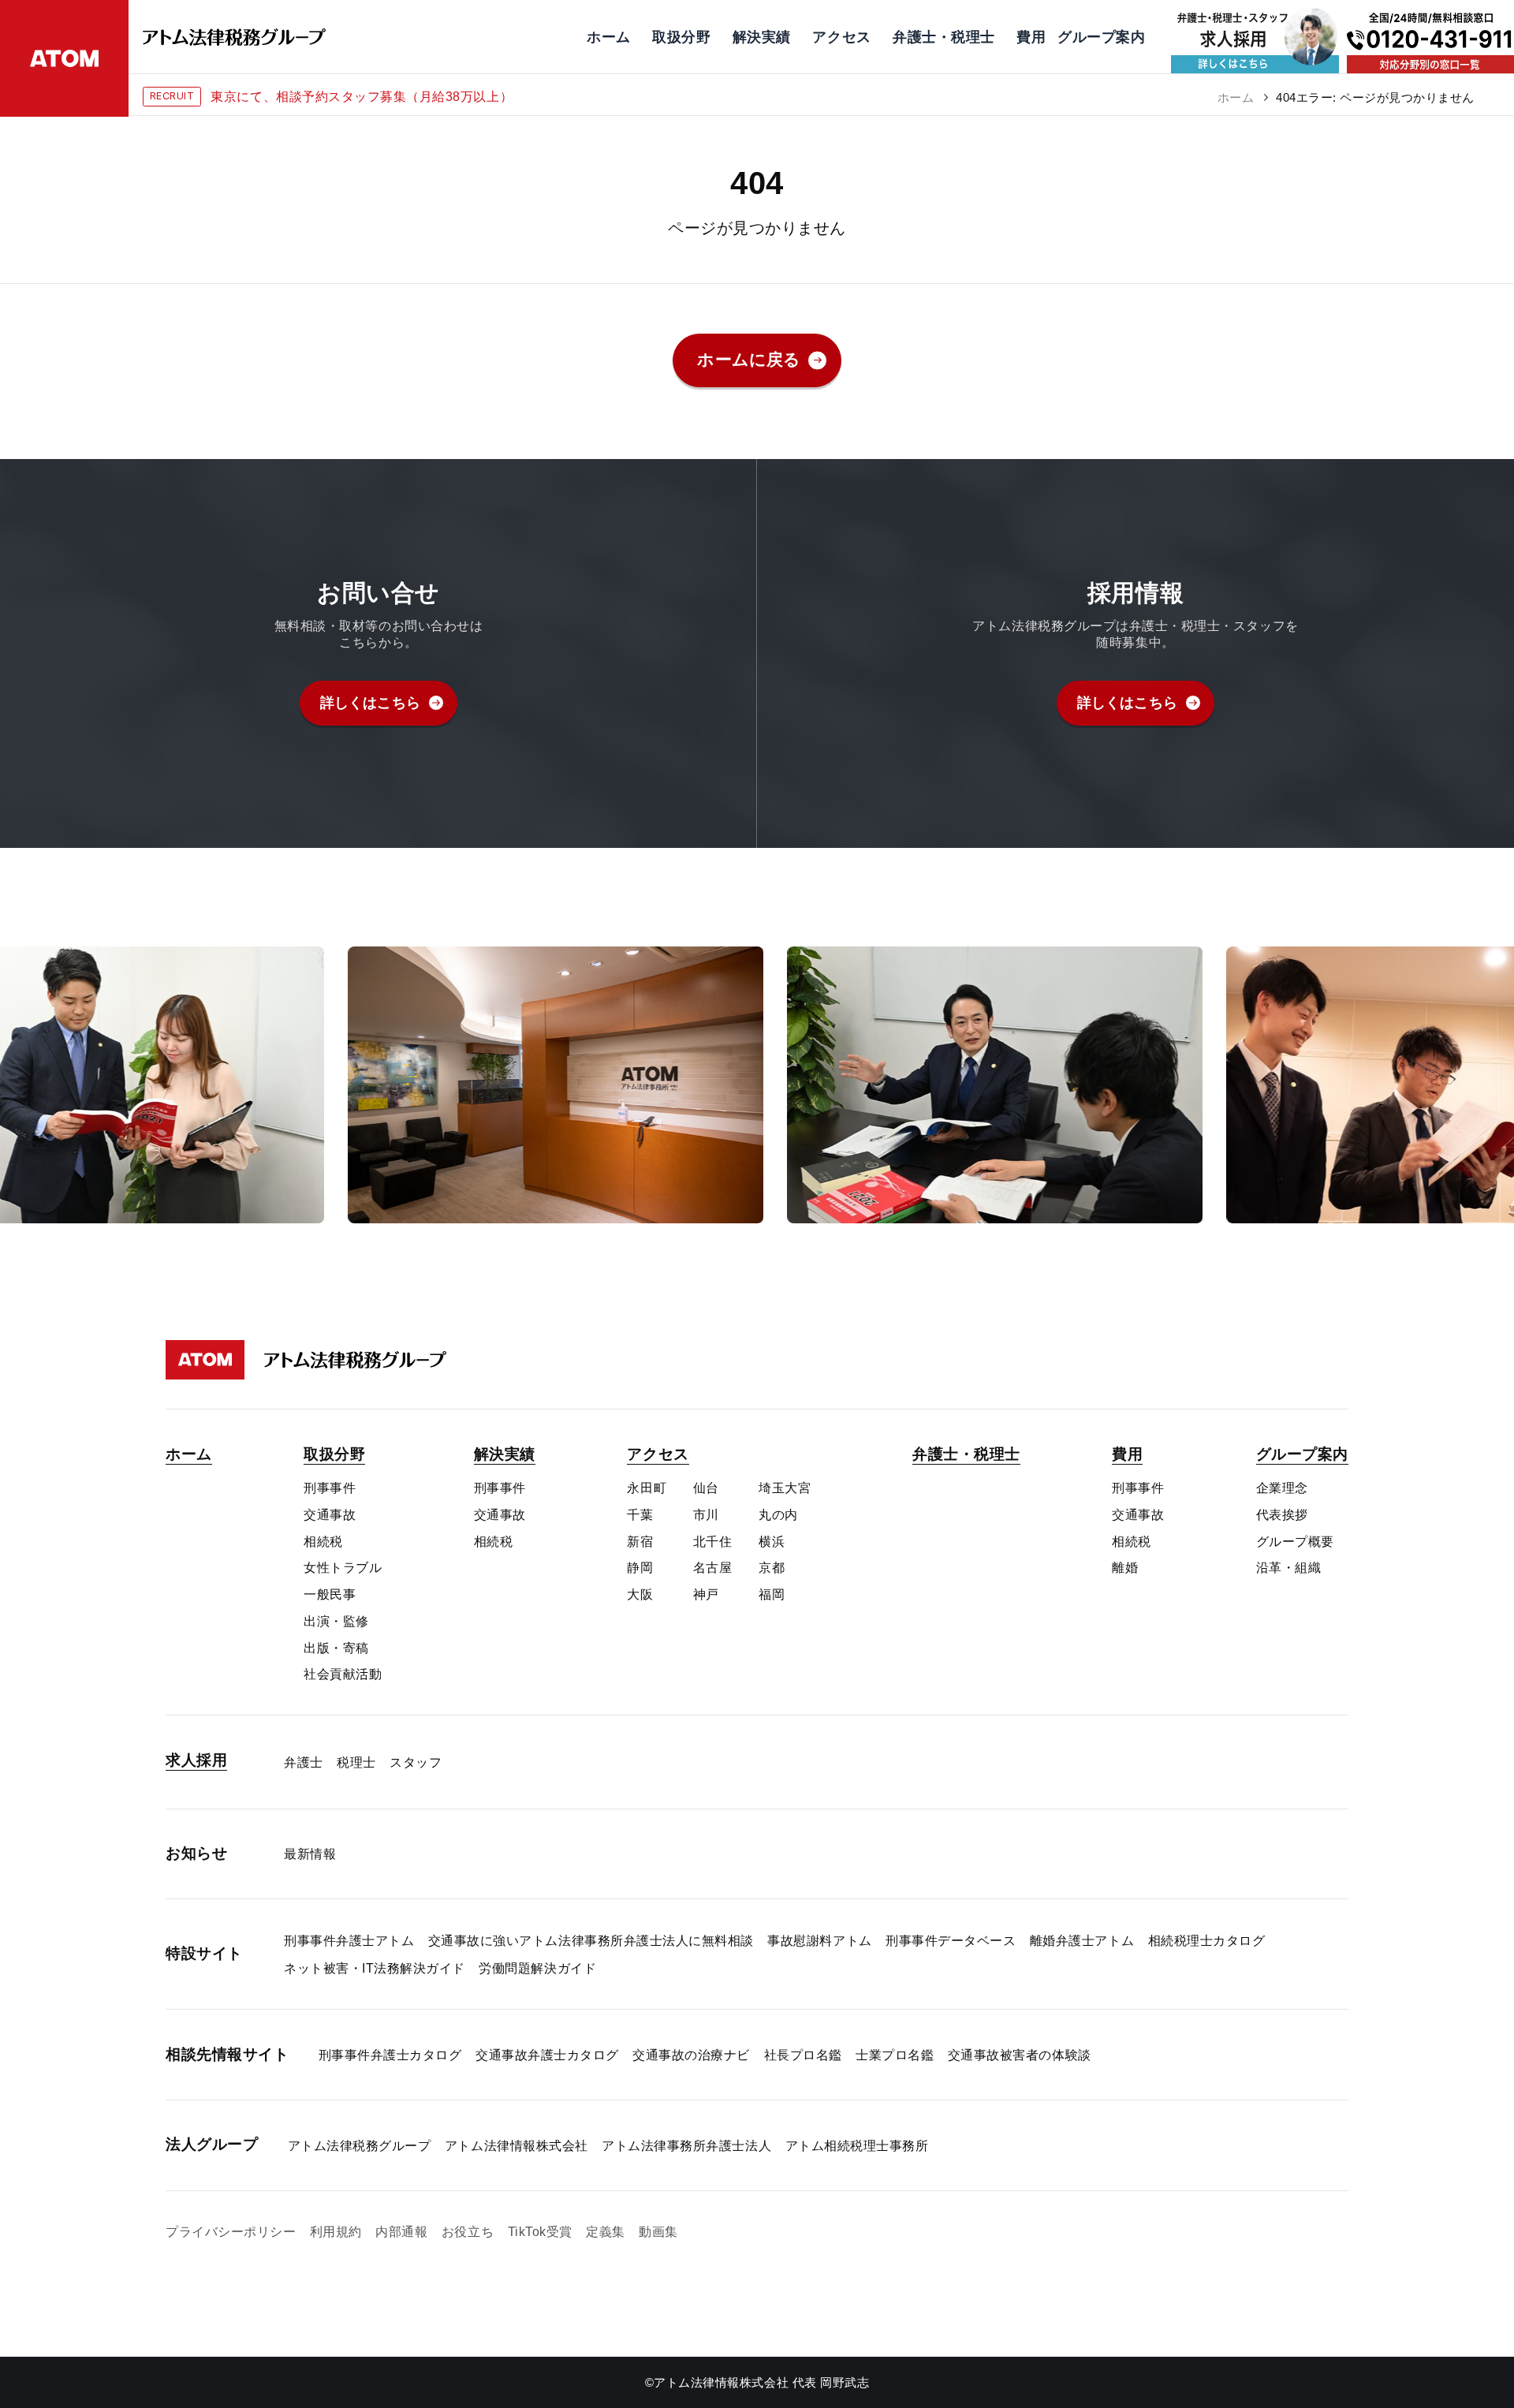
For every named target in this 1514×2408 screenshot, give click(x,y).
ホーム (1236, 97)
